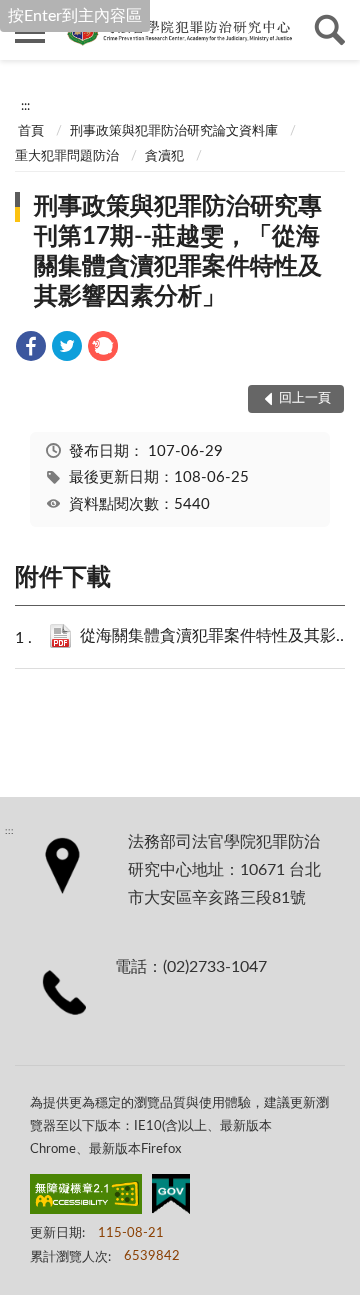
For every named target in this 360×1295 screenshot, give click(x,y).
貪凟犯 (164, 156)
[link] (31, 349)
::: (25, 106)
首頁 (31, 131)
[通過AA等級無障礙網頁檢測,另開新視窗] (86, 1198)
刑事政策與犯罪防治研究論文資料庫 (174, 131)
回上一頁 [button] (305, 398)
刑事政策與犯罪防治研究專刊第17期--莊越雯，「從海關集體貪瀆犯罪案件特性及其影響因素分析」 (178, 252)
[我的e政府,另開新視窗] (171, 1198)
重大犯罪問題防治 (67, 156)
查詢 (330, 30)
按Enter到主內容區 (75, 16)
